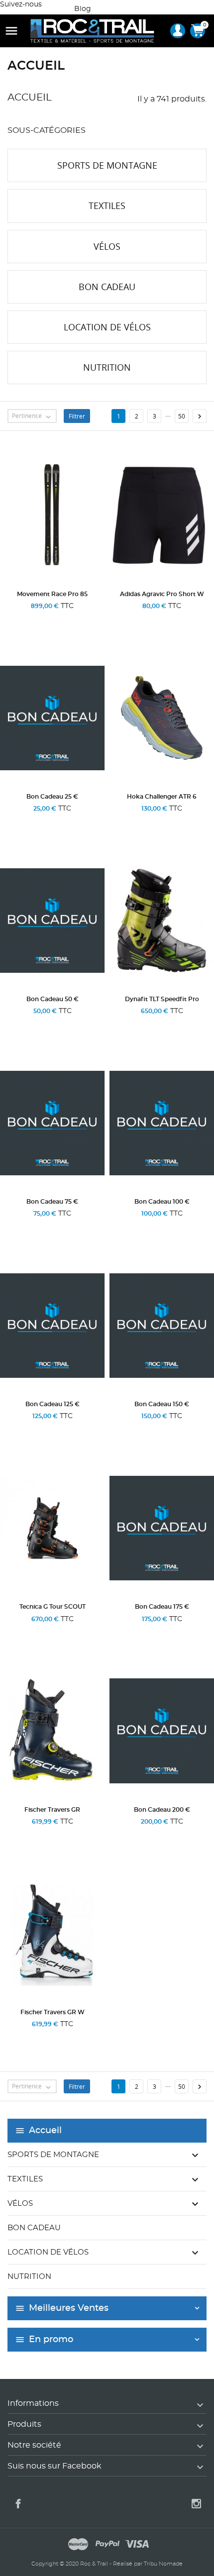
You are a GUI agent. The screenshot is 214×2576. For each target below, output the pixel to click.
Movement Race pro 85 (52, 594)
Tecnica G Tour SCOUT (53, 1607)
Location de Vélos (48, 2252)
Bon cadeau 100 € (162, 1202)
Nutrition (29, 2277)
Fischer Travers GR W (53, 2012)
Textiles (25, 2179)
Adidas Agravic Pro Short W (162, 594)
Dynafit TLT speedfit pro (162, 999)
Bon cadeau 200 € (162, 1810)
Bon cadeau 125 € (53, 1404)
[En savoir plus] (52, 619)
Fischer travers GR (52, 1810)
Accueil (45, 2131)
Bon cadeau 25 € (52, 797)
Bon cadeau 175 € (162, 1607)
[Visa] (137, 2546)
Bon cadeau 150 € (162, 1404)
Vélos (20, 2204)
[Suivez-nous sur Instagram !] (58, 4)
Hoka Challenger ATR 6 (162, 797)
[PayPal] (107, 2546)
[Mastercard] (78, 2546)
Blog (83, 9)
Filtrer (77, 416)
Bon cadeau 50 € (53, 999)
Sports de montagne (53, 2155)
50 (182, 416)
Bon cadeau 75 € (52, 1202)
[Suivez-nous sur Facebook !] (48, 4)
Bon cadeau (34, 2228)
